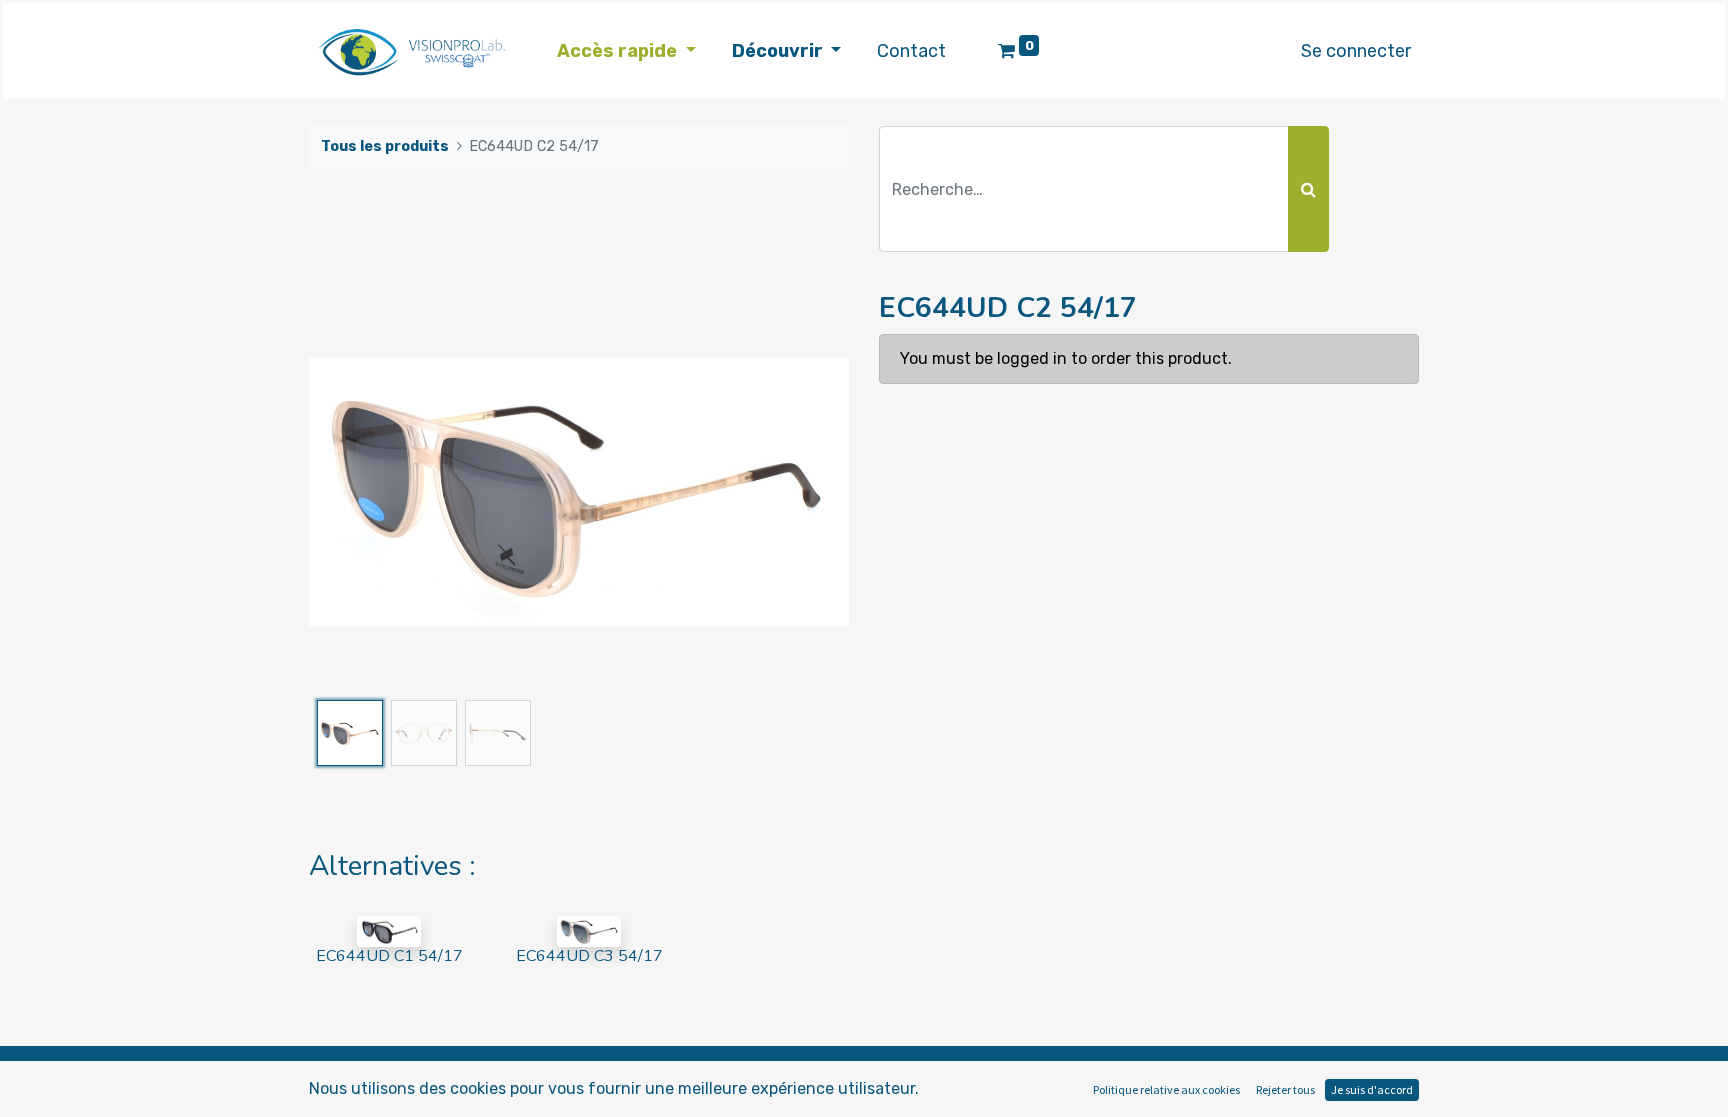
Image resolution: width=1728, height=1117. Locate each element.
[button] (349, 492)
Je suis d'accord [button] (1372, 1089)
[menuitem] (911, 51)
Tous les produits (385, 146)
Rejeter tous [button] (1285, 1089)
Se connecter (1356, 51)
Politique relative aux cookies (1166, 1089)
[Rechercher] (1308, 189)
